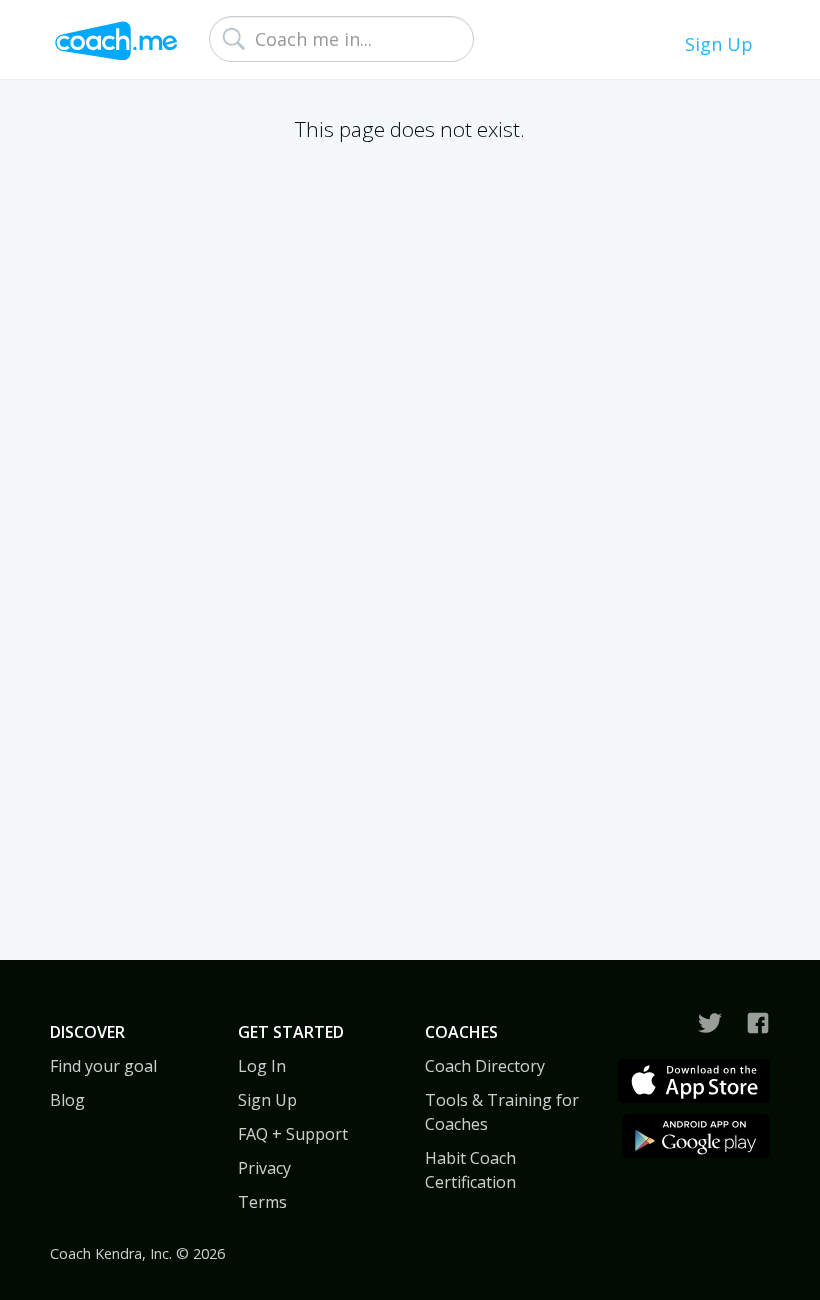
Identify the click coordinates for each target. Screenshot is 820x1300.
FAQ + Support (293, 1134)
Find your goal (103, 1066)
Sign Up (719, 44)
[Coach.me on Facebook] (758, 1023)
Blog (67, 1100)
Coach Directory (485, 1066)
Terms (262, 1202)
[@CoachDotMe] (710, 1023)
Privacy (264, 1168)
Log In (262, 1066)
